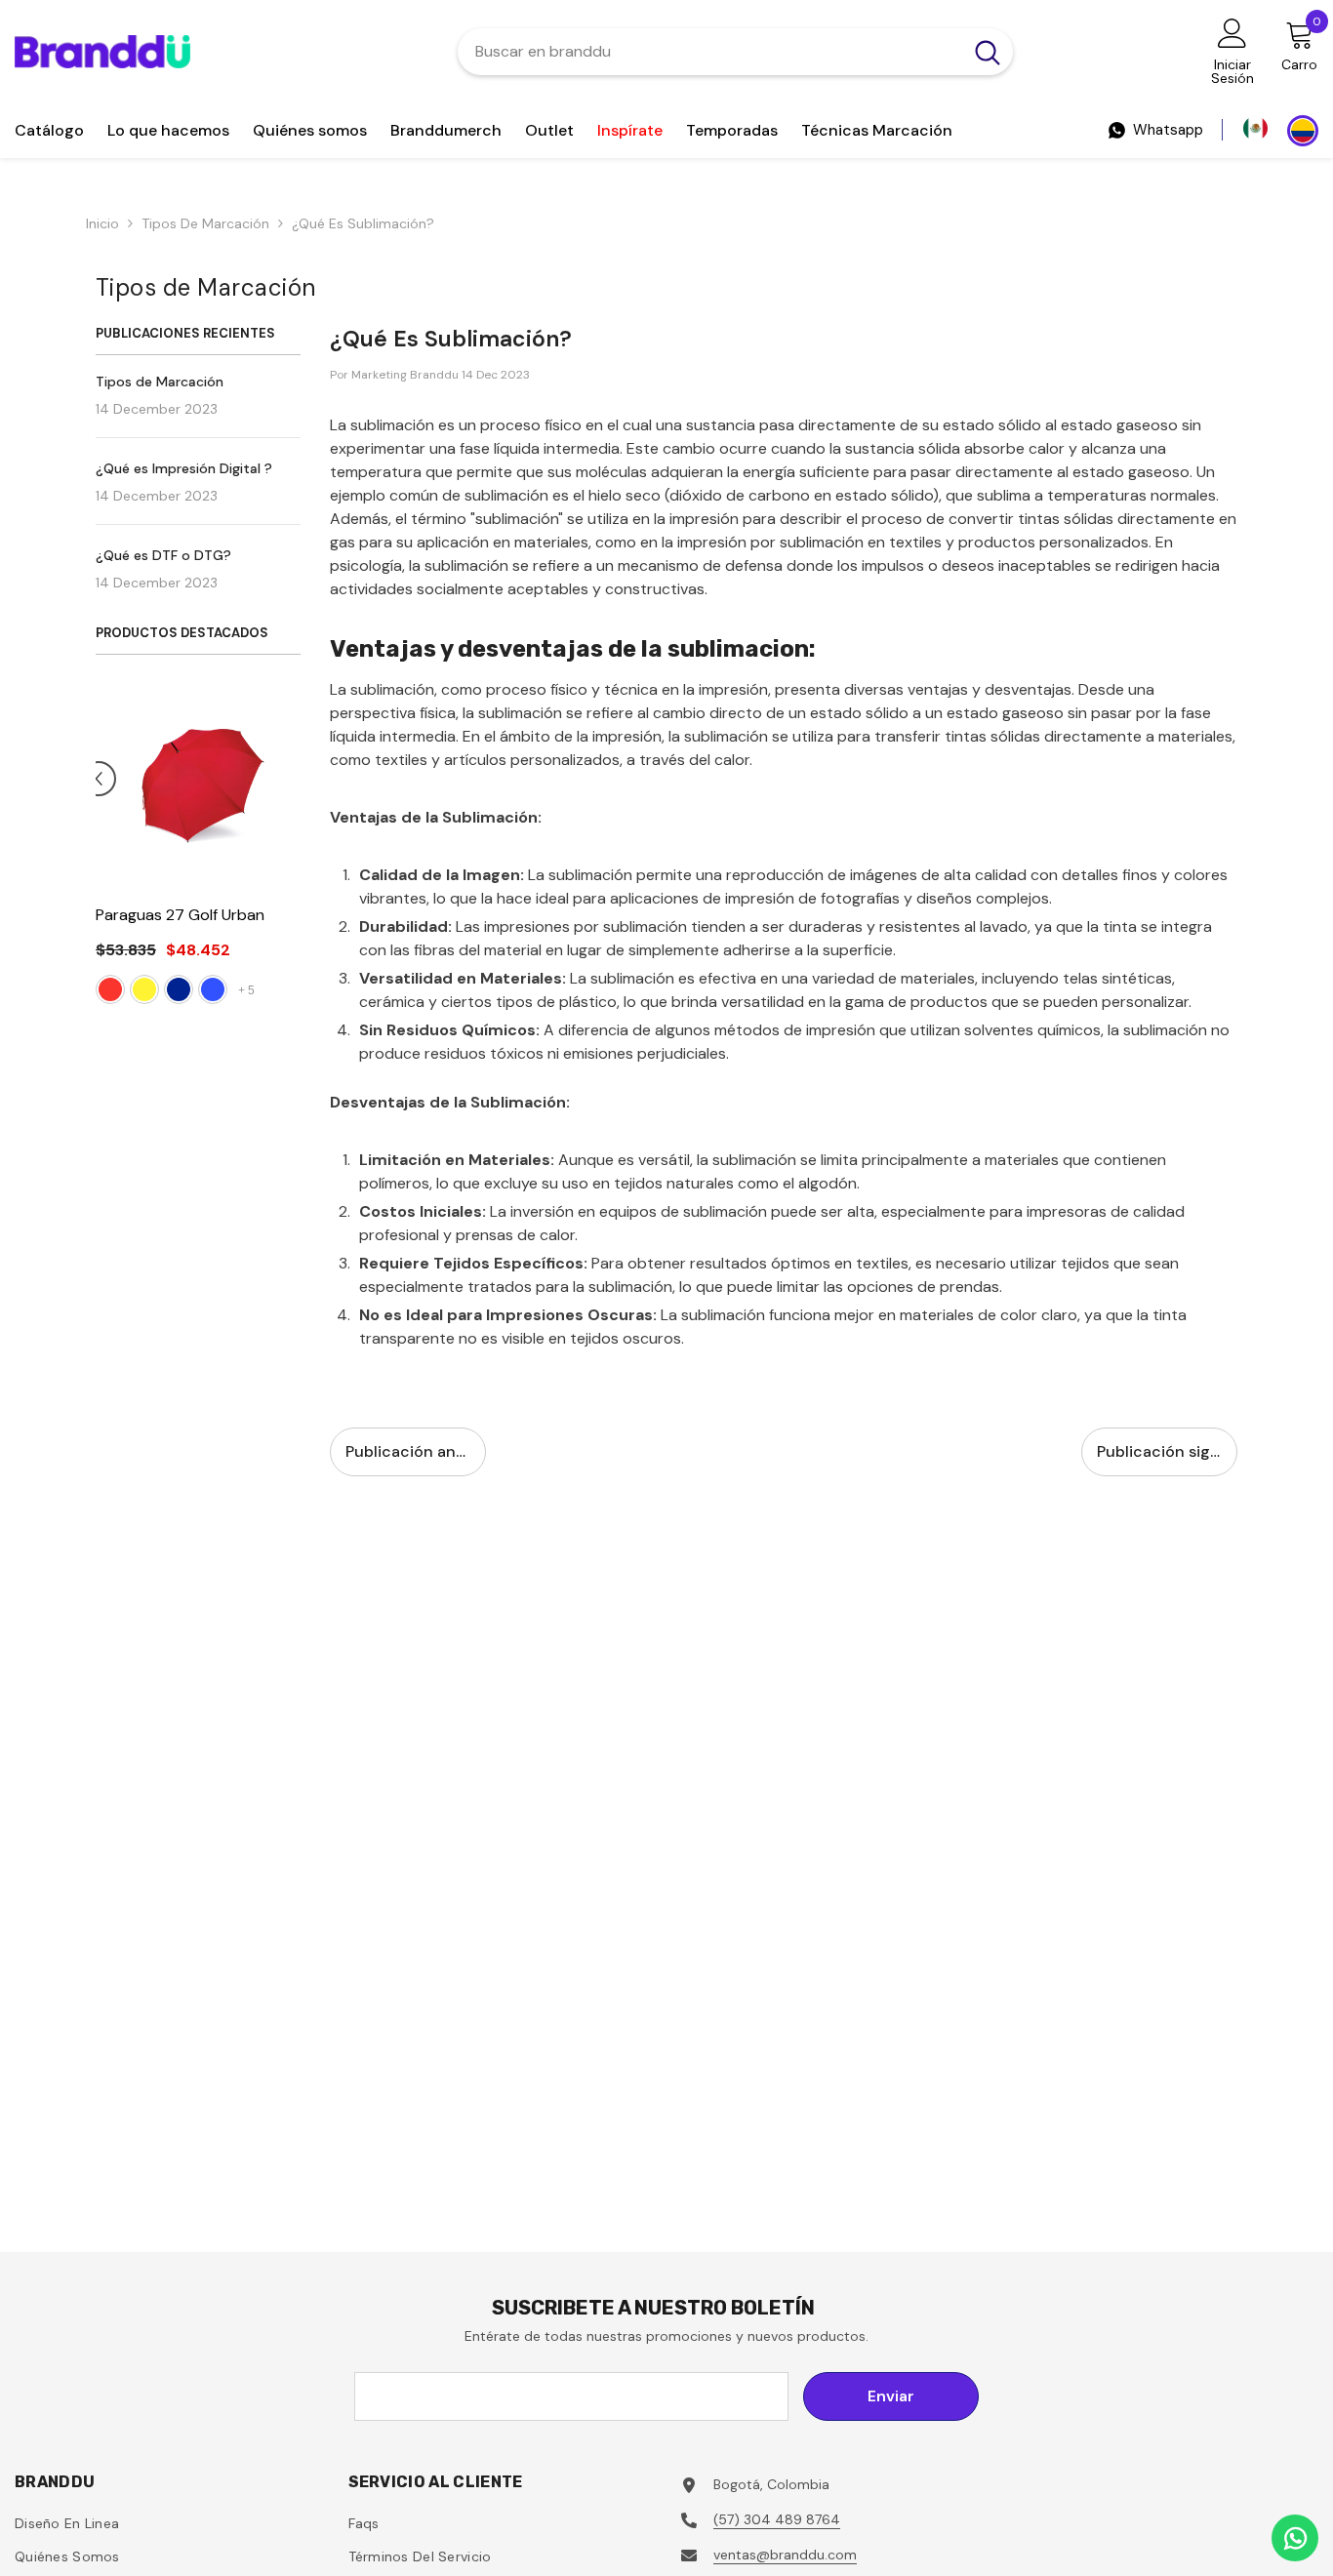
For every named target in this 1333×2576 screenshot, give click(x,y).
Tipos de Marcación (205, 223)
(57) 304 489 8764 (777, 2519)
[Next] (298, 788)
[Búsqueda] (735, 52)
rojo (195, 1013)
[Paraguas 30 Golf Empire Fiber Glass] (181, 786)
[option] (181, 858)
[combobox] (710, 52)
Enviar (891, 2396)
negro (127, 1013)
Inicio (102, 223)
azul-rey (161, 1013)
